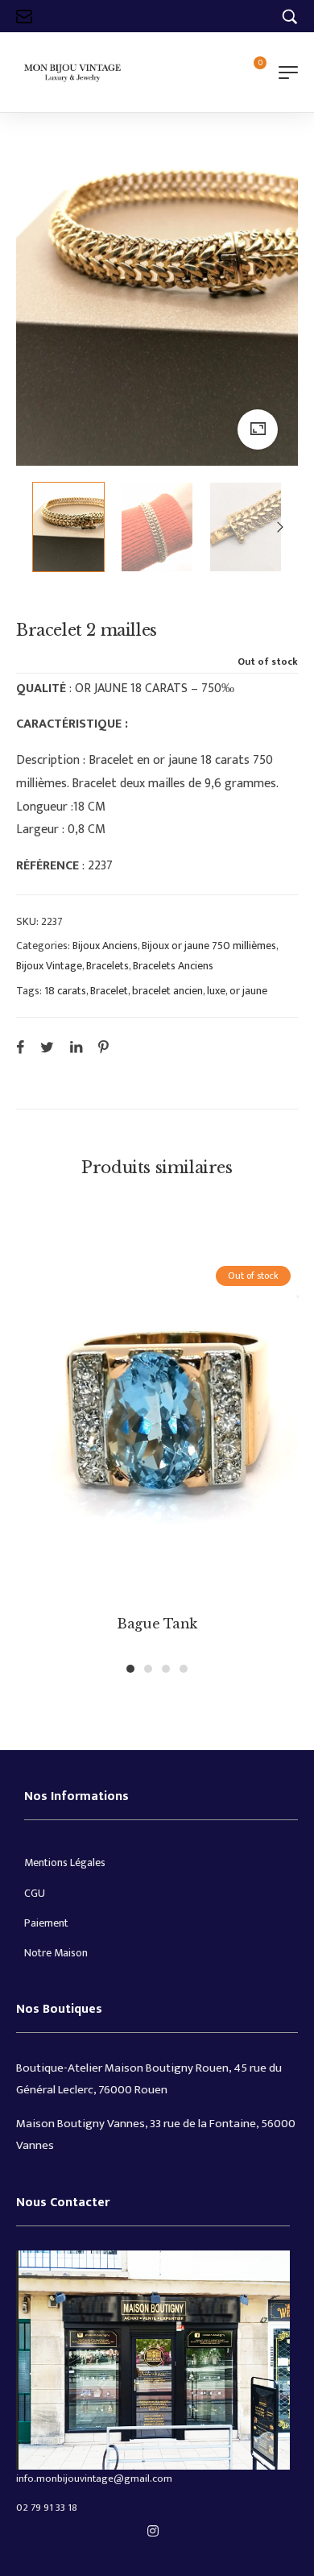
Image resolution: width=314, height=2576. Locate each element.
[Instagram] (153, 2531)
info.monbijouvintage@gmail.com (94, 2479)
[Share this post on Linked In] (76, 1047)
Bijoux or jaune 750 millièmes (209, 946)
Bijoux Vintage (49, 966)
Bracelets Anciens (173, 966)
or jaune (248, 991)
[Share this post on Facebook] (20, 1047)
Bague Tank (157, 1624)
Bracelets (107, 966)
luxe (216, 991)
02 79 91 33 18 (47, 2508)
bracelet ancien (167, 991)
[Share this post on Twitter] (47, 1047)
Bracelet (109, 991)
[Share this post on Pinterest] (103, 1047)
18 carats (65, 991)
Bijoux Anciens (105, 946)
